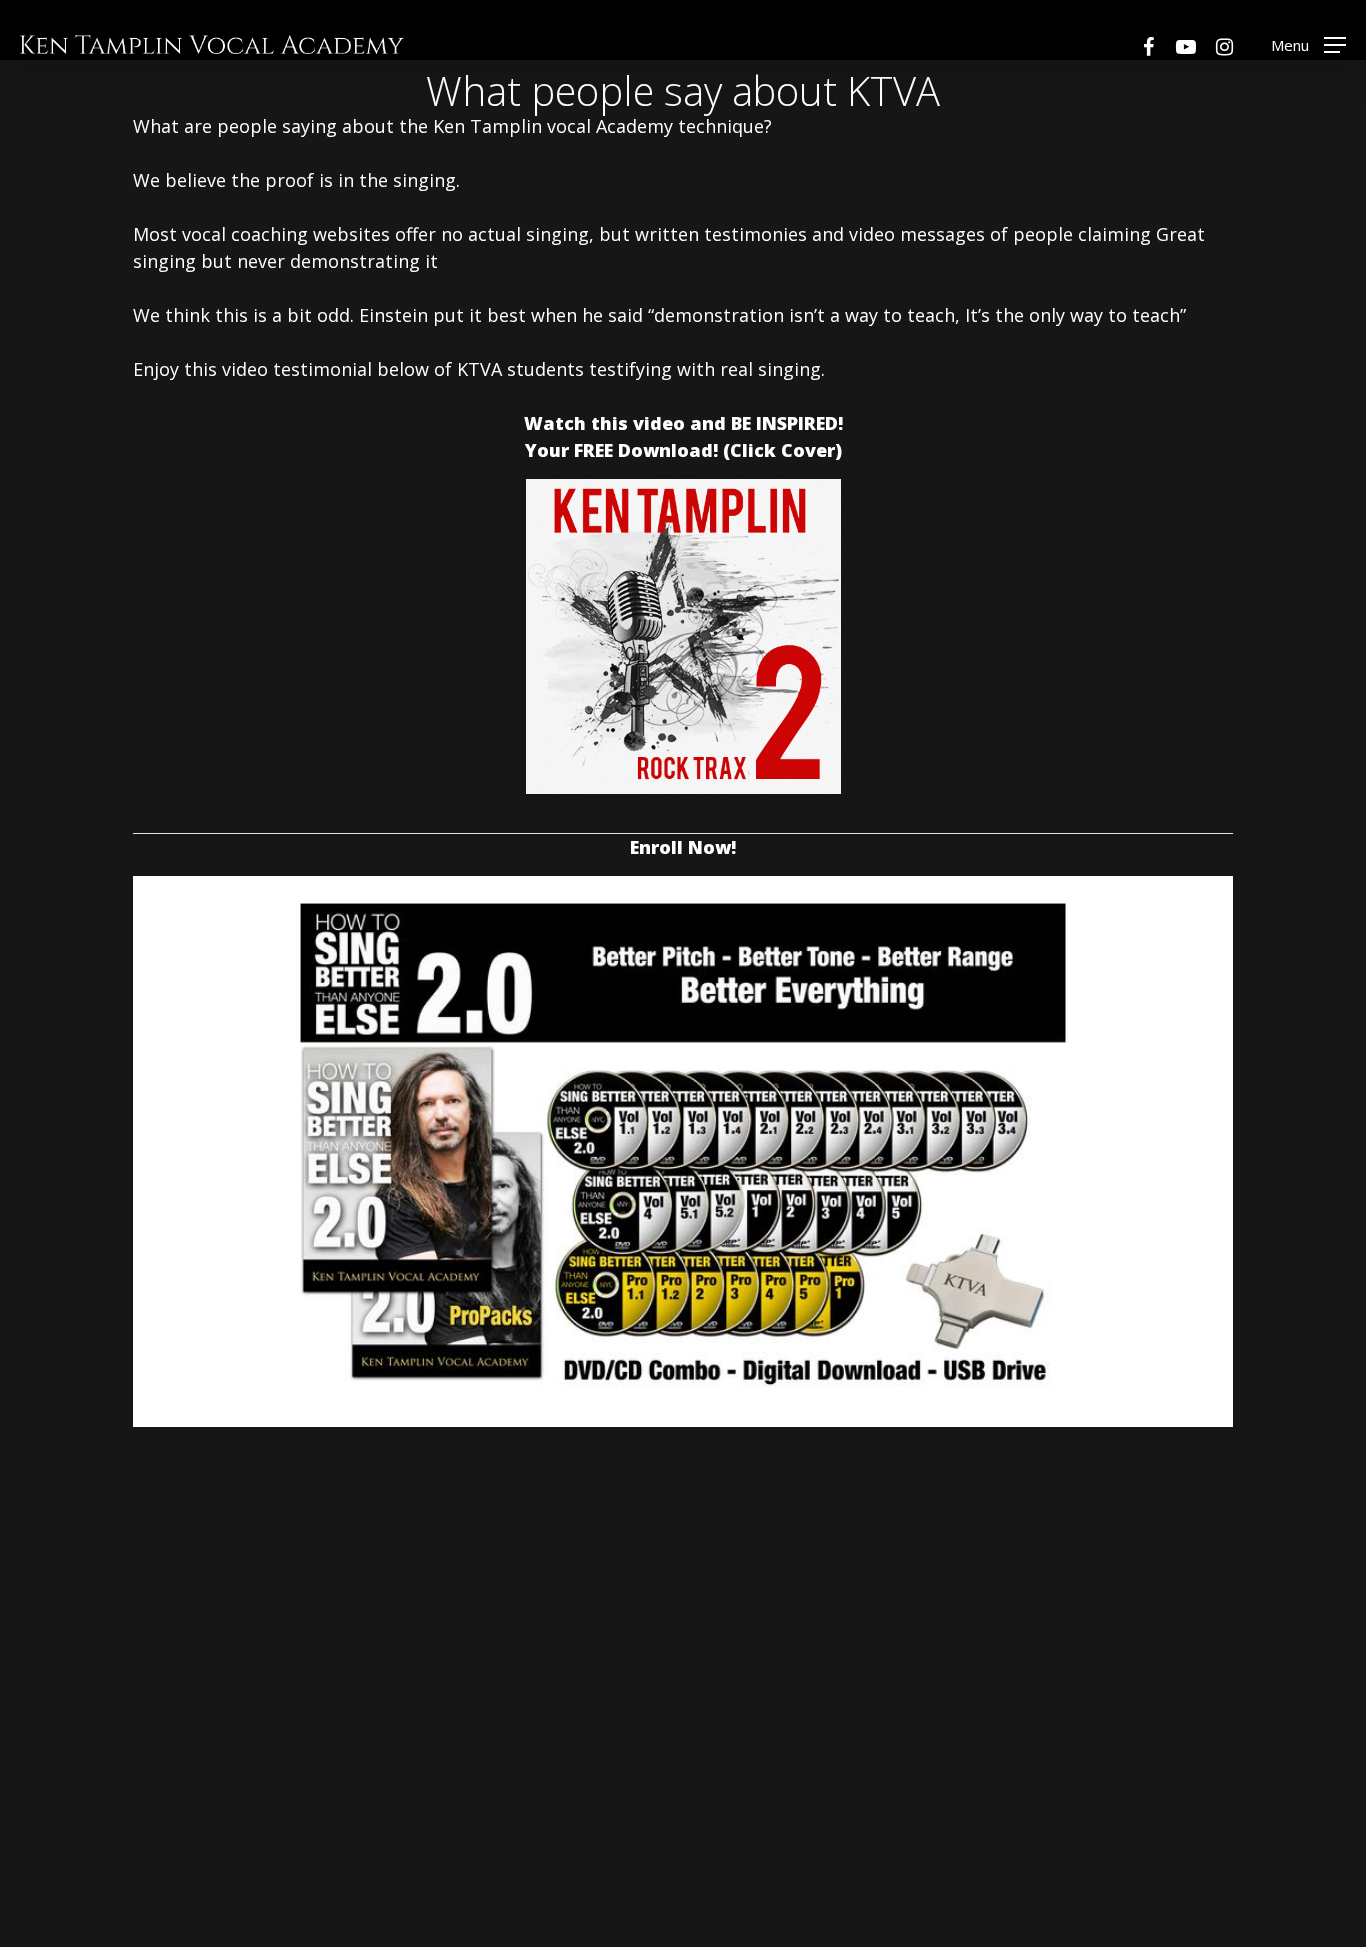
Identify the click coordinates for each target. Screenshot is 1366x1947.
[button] (1308, 44)
